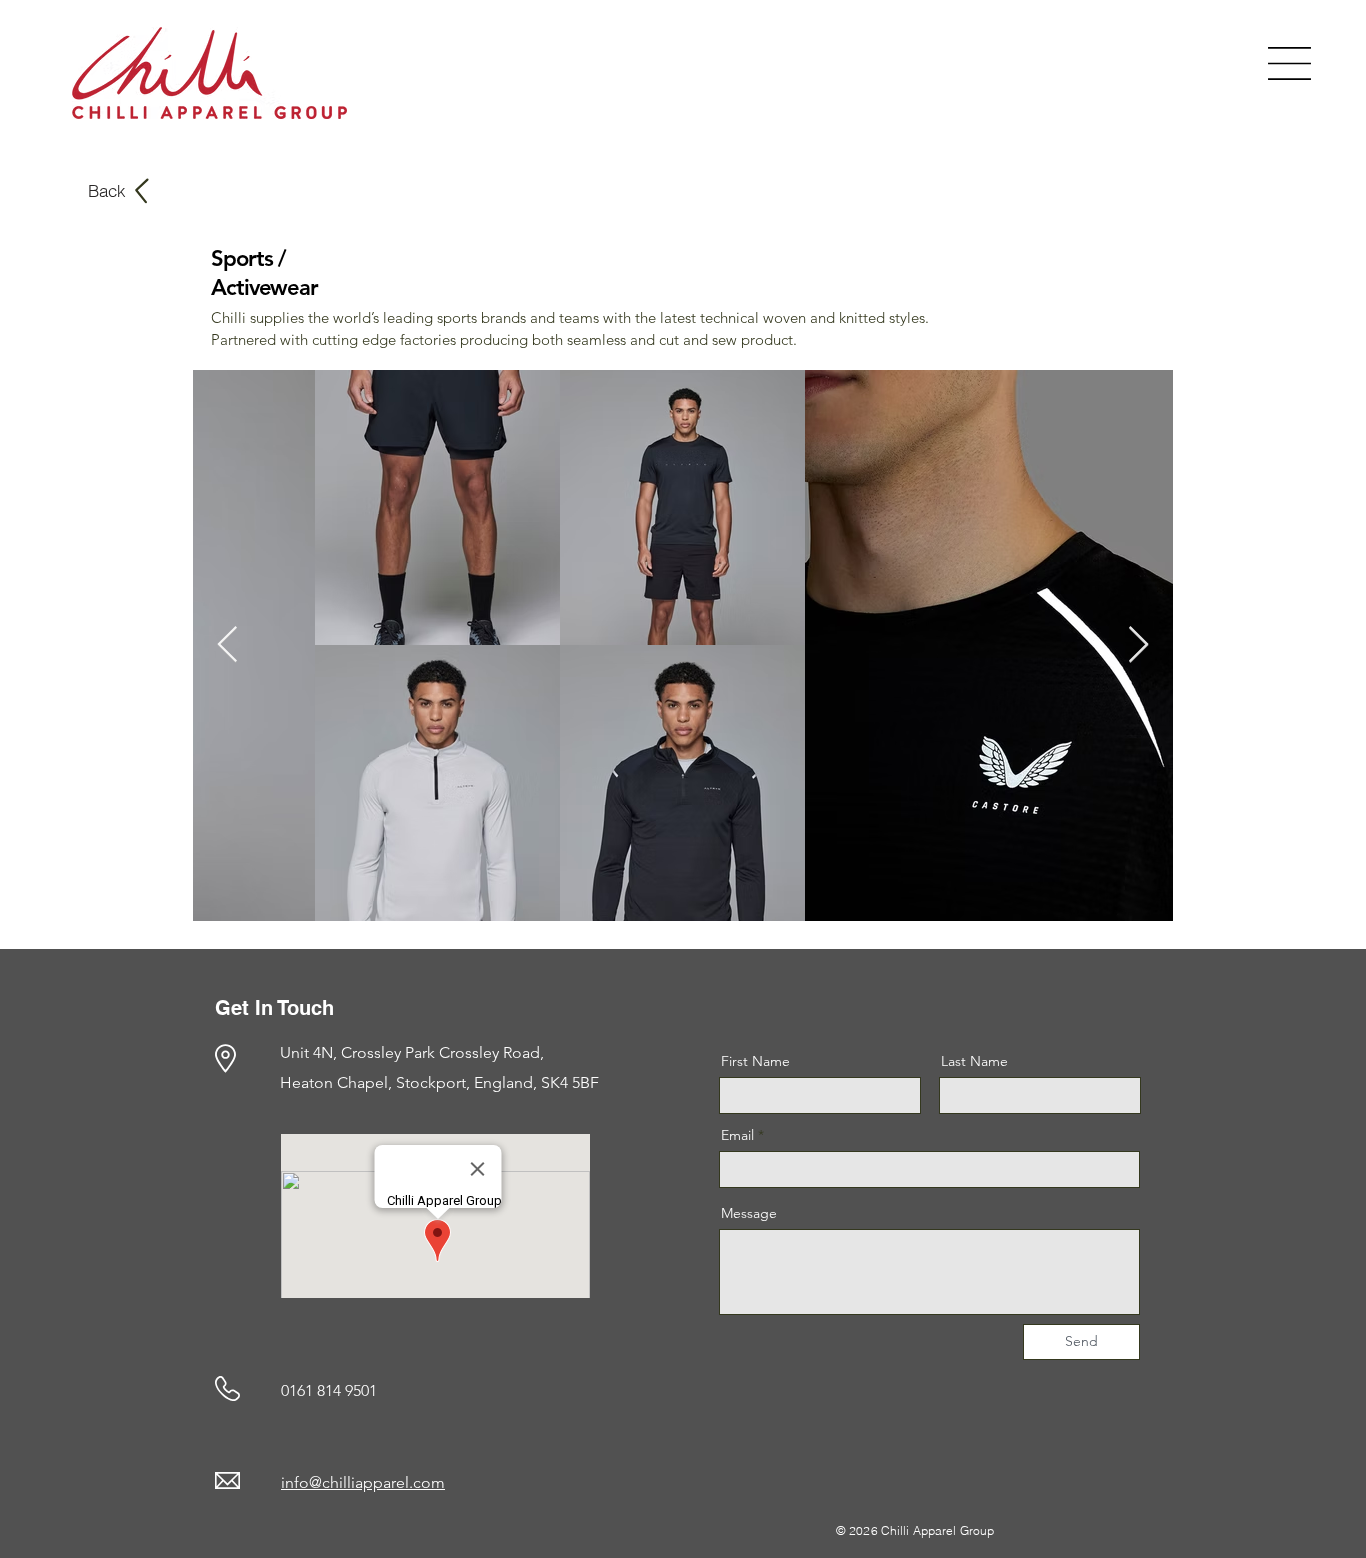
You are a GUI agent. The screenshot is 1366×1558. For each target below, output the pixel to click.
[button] (1289, 63)
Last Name (974, 1061)
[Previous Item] (227, 645)
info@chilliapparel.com (363, 1482)
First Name (755, 1061)
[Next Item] (1138, 645)
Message (749, 1213)
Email (737, 1135)
